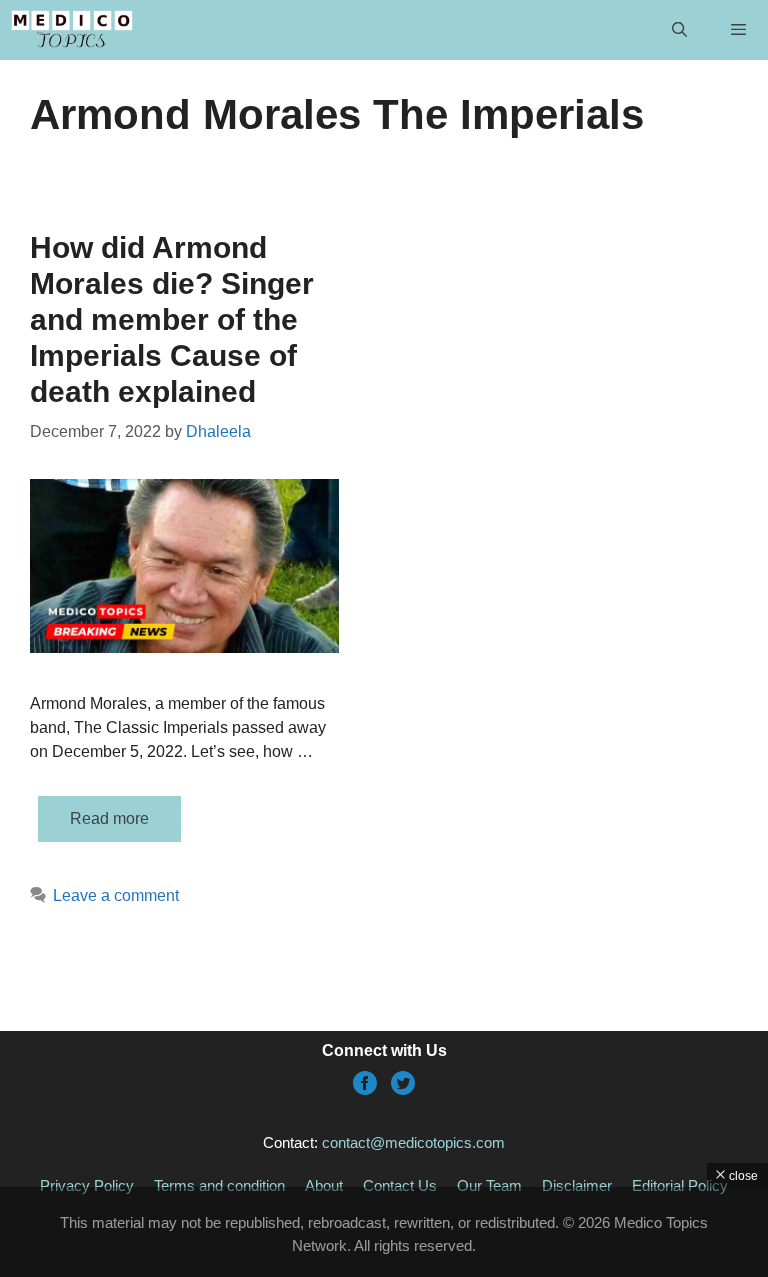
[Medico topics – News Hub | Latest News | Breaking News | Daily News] (71, 30)
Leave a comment (116, 895)
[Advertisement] (384, 1232)
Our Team (489, 1185)
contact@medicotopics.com (413, 1142)
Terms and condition (219, 1185)
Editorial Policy (680, 1185)
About (324, 1185)
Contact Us (400, 1185)
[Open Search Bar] (678, 30)
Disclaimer (577, 1185)
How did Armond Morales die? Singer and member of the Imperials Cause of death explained (172, 319)
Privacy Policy (87, 1185)
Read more (109, 818)
